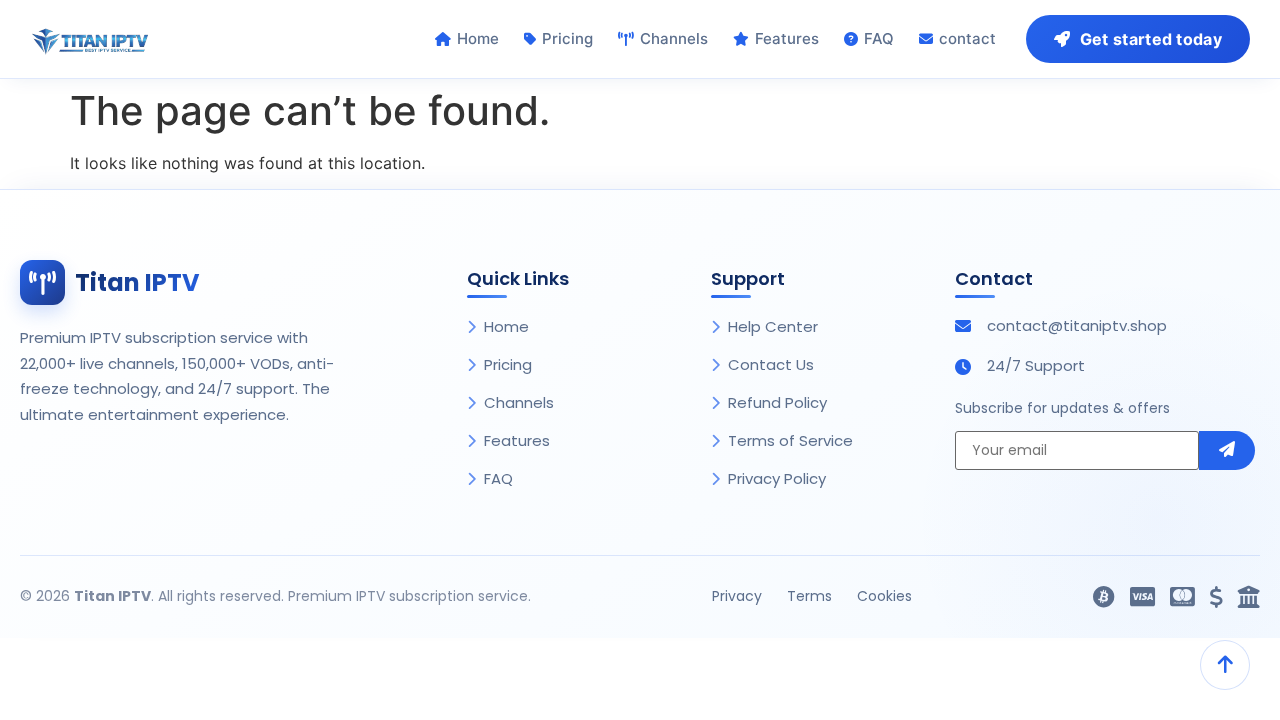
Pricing (567, 38)
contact (967, 38)
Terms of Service (790, 440)
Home (478, 38)
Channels (674, 38)
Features (787, 38)
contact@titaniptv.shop (1077, 325)
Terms (809, 596)
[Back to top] (1225, 665)
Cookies (884, 596)
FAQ (879, 38)
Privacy (737, 596)
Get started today (1151, 39)
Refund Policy (777, 402)
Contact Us (771, 364)
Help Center (773, 326)
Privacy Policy (777, 478)
